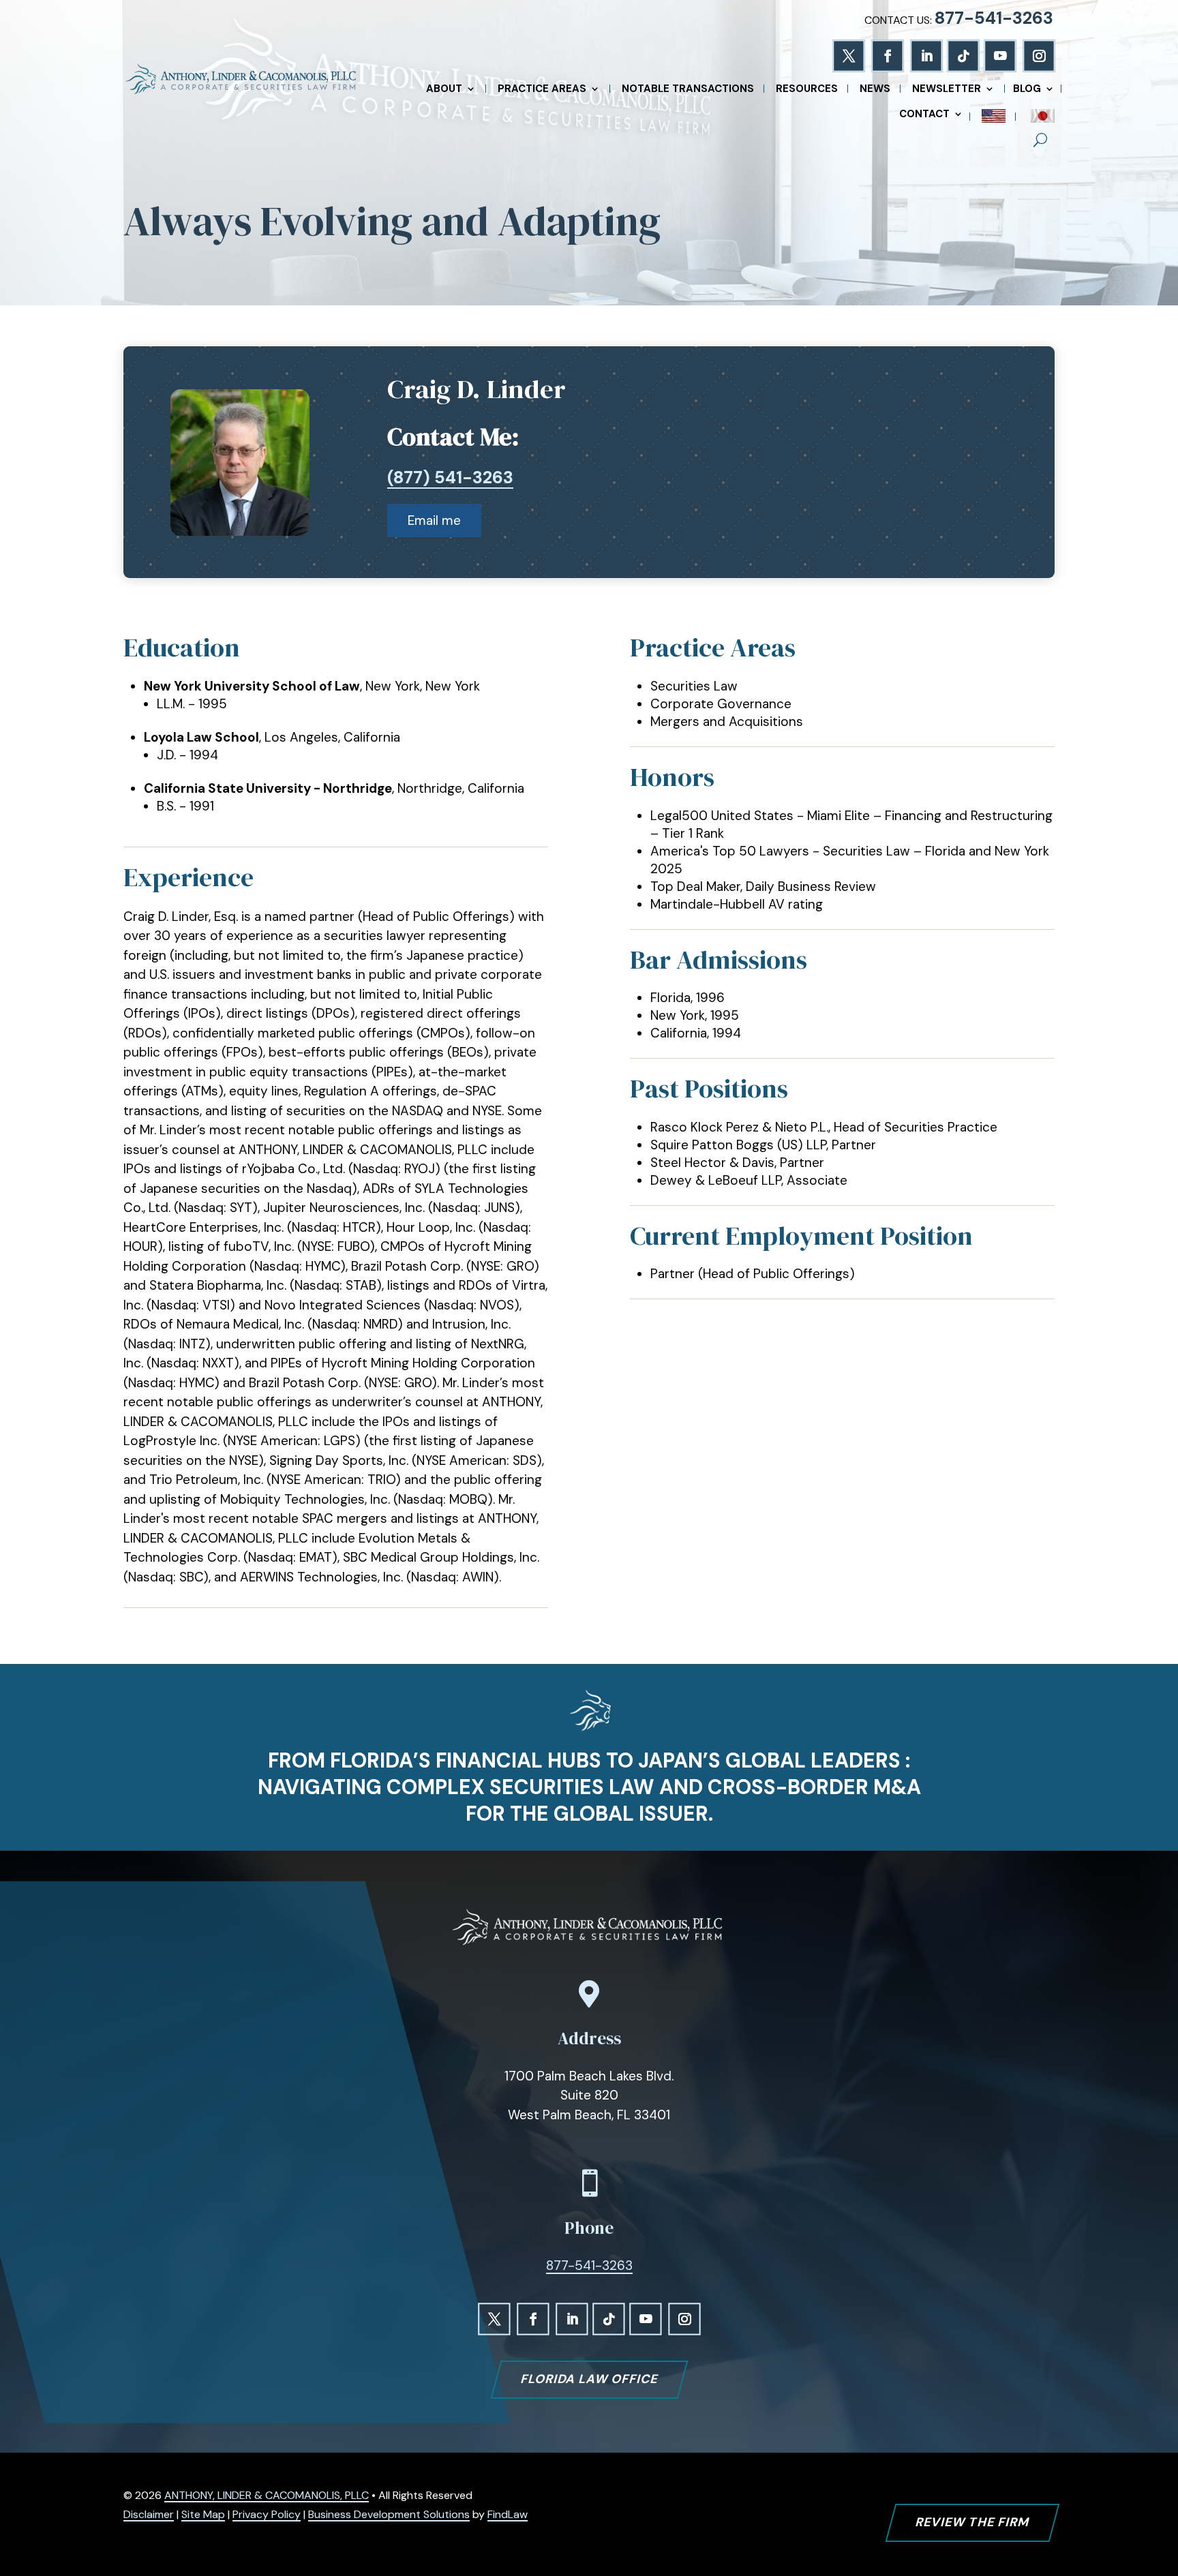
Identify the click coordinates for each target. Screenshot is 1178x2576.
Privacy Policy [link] (267, 2514)
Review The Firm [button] (972, 2522)
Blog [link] (1027, 90)
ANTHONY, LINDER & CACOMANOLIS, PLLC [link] (267, 2495)
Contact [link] (924, 115)
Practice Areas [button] (542, 90)
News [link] (875, 90)
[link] (240, 80)
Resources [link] (807, 90)
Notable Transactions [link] (688, 90)
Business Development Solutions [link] (389, 2514)
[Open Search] (1040, 140)
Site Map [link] (203, 2514)
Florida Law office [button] (589, 2379)
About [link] (444, 90)
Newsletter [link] (947, 90)
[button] (848, 56)
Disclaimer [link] (149, 2514)
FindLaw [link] (508, 2514)
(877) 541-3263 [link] (450, 478)
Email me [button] (434, 520)
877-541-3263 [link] (994, 18)
